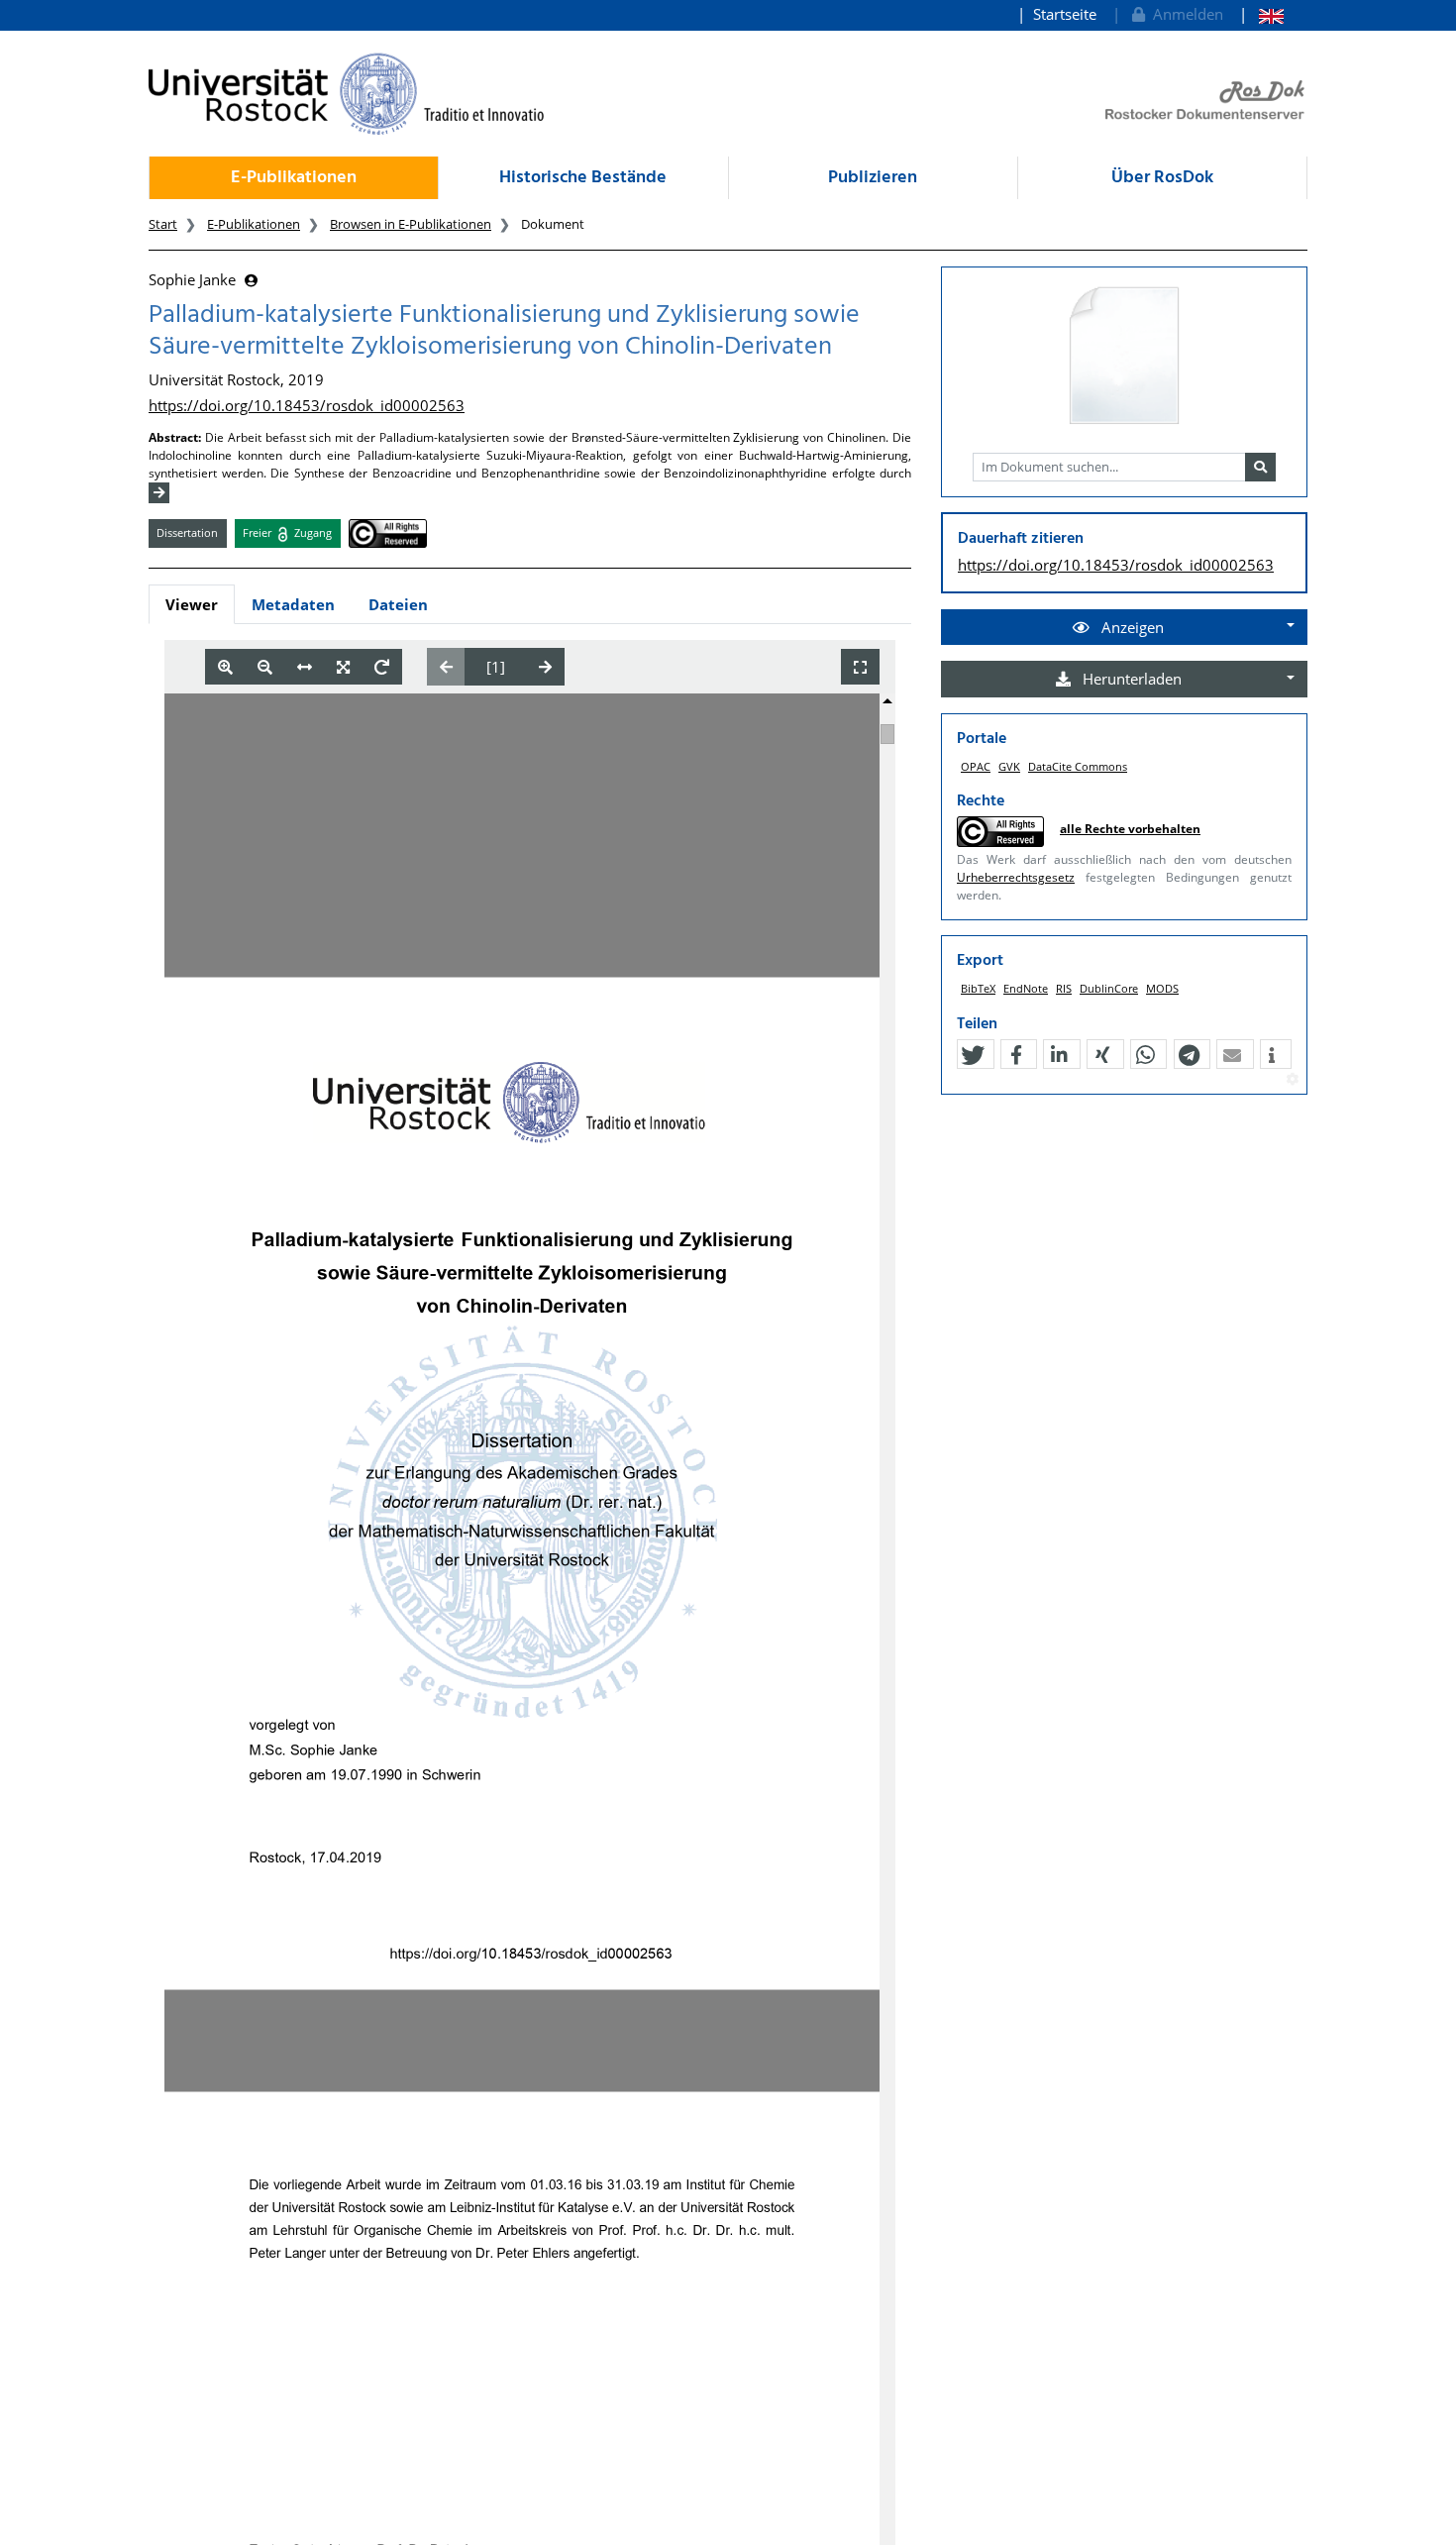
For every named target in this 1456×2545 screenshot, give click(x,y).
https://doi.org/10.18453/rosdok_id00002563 (307, 405)
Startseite (1065, 14)
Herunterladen (1130, 679)
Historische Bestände (583, 178)
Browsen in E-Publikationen (411, 224)
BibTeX (978, 988)
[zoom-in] (225, 667)
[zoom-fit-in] (343, 667)
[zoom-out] (265, 667)
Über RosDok (1162, 178)
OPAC (976, 766)
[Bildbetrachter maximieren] (860, 667)
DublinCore (1109, 988)
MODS (1162, 988)
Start (163, 224)
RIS (1064, 988)
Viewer (192, 604)
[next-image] (545, 667)
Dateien (398, 604)
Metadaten (293, 604)
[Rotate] (382, 667)
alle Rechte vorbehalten (1130, 829)
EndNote (1026, 988)
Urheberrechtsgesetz (1016, 877)
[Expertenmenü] (1292, 1080)
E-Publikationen (294, 178)
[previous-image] (446, 667)
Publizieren (873, 178)
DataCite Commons (1078, 766)
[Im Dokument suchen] (1260, 468)
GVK (1009, 766)
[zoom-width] (305, 667)
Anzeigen (1131, 627)
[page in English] (1261, 14)
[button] (973, 1055)
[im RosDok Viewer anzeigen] (1124, 357)
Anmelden (1184, 14)
